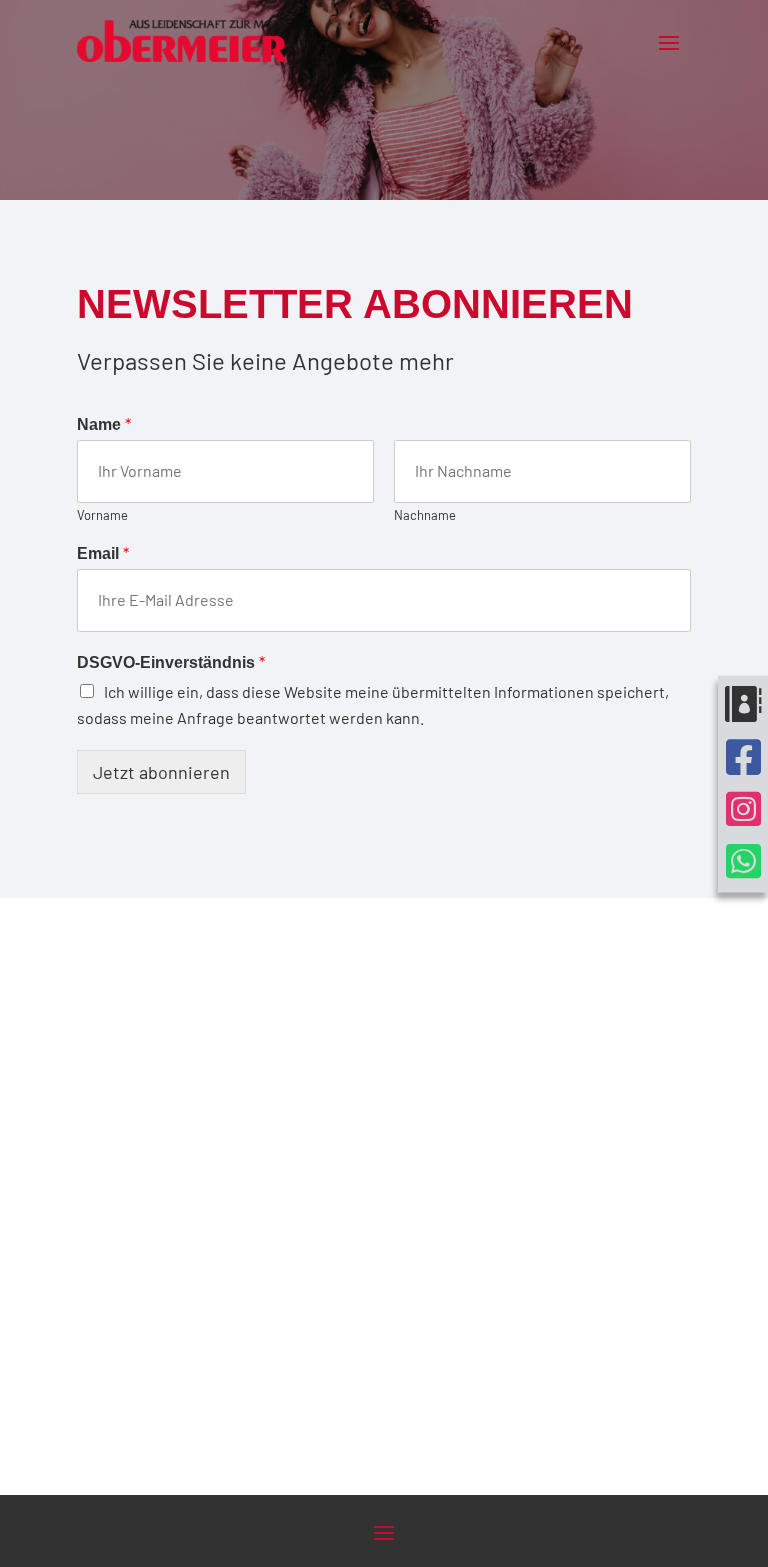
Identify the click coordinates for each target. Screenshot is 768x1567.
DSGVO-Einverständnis (171, 661)
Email (103, 552)
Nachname (425, 515)
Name (104, 423)
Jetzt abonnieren (161, 772)
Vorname (102, 515)
